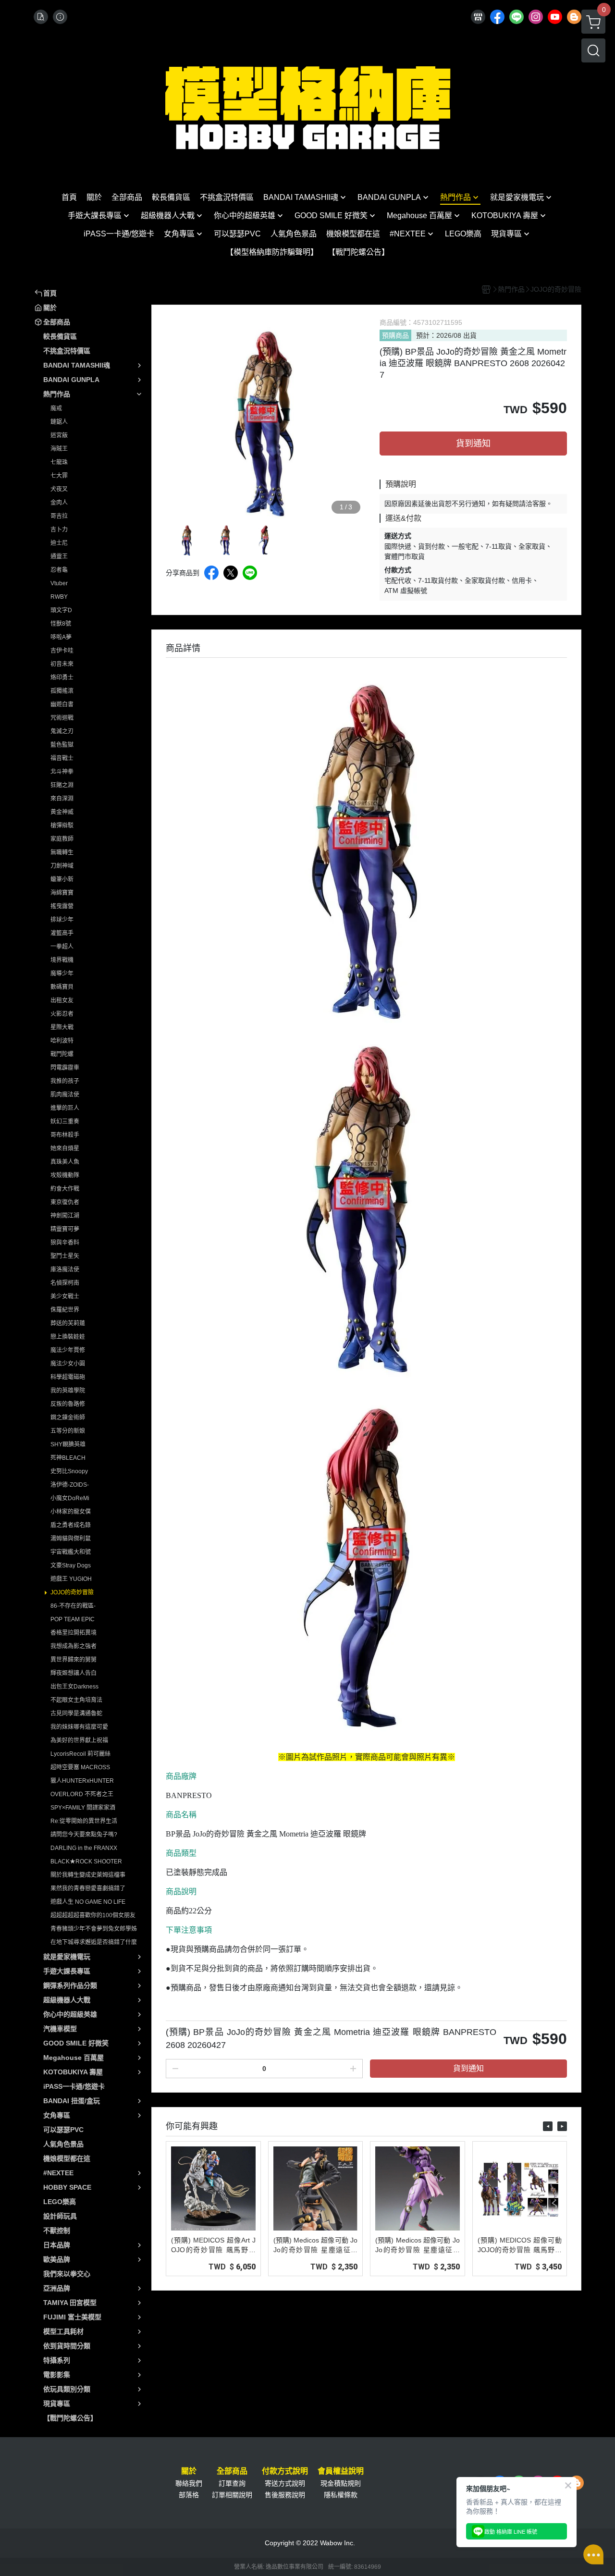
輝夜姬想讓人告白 (74, 1673)
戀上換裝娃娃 (68, 1337)
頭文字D (61, 610)
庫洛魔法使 (65, 1270)
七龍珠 (59, 462)
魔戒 (56, 408)
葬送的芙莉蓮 (68, 1323)
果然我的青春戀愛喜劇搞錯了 (88, 1888)
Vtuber (59, 583)
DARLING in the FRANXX (84, 1848)
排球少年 (62, 920)
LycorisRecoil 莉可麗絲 (80, 1754)
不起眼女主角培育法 (76, 1700)
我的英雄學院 (68, 1391)
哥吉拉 (59, 516)
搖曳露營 (62, 906)
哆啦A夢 (61, 637)
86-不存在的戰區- (73, 1606)
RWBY (59, 597)
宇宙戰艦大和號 (71, 1552)
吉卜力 (59, 530)
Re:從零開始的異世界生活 (84, 1821)
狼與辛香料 (65, 1243)
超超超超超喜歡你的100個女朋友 (93, 1915)
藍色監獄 (62, 745)
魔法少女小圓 (68, 1364)
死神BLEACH (68, 1458)
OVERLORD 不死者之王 (82, 1794)
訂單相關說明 (232, 2495)
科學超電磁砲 (68, 1377)
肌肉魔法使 (65, 1095)
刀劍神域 (62, 866)
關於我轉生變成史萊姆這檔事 (88, 1875)
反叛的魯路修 (68, 1404)
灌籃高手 (62, 933)
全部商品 (232, 2471)
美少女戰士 (65, 1296)
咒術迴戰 (62, 718)
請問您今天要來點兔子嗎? (84, 1835)
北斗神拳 (62, 772)
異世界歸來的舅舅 (74, 1660)
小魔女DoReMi (70, 1498)
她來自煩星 (65, 1148)
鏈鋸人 (59, 422)
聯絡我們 (189, 2483)
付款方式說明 (285, 2471)
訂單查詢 (232, 2483)
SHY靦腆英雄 (68, 1444)
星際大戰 (62, 1027)
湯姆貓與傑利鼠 (71, 1539)
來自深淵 (62, 799)
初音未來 (62, 664)
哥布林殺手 (65, 1135)
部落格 (189, 2495)
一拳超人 (62, 947)
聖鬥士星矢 (65, 1256)
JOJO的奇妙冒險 (72, 1592)
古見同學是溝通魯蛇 (76, 1713)
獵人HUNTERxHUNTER (82, 1781)
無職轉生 (62, 852)
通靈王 (59, 556)
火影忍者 (62, 1014)
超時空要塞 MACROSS (80, 1767)
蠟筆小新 (62, 879)
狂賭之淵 (62, 785)
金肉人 (59, 503)
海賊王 (59, 449)
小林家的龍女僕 (71, 1512)
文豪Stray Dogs (71, 1565)
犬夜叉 (59, 489)
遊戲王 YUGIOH (71, 1579)
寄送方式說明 (285, 2483)
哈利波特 (62, 1041)
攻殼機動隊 (65, 1175)
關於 (189, 2471)
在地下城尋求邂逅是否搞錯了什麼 (94, 1942)
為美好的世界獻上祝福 (79, 1740)
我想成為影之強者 (74, 1646)
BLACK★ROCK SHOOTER (86, 1861)
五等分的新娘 (68, 1431)
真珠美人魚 (65, 1162)
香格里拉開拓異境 (74, 1633)
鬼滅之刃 (62, 731)
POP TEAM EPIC (73, 1619)
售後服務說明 (285, 2495)
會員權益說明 (341, 2471)
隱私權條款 (341, 2495)
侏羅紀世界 (65, 1310)
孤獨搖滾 (62, 691)
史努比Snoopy (69, 1471)
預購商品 (395, 335)
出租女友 (62, 1000)
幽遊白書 (62, 704)
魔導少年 (62, 974)
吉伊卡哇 (62, 651)
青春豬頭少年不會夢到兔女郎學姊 (94, 1929)
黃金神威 (62, 812)
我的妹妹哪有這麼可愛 (79, 1727)
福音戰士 (62, 758)
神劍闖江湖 (65, 1216)
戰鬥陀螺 (62, 1054)
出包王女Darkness (74, 1687)
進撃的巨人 (65, 1108)
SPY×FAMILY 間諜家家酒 (83, 1808)
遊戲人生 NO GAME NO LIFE (88, 1902)
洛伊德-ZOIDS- (70, 1485)
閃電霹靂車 (65, 1068)
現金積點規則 (341, 2483)
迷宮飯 (59, 435)
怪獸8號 (61, 624)
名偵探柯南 (65, 1283)
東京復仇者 (65, 1202)
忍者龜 (59, 570)
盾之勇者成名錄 (71, 1525)
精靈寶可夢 (65, 1229)
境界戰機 (62, 960)
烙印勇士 (62, 678)
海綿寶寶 (62, 893)
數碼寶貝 (62, 987)
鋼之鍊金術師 (68, 1417)
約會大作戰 (65, 1189)
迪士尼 (59, 543)
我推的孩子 (65, 1081)
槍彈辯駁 (62, 826)
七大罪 (59, 476)
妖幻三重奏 (65, 1122)
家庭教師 (62, 839)
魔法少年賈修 (68, 1350)
